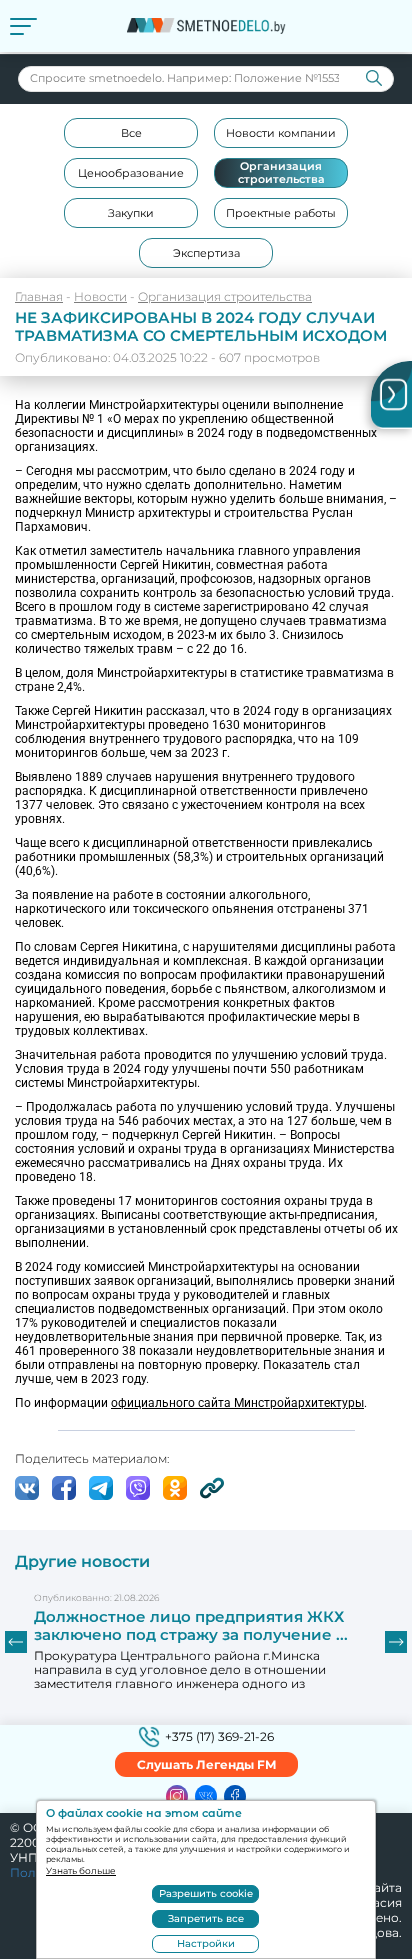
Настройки (206, 1943)
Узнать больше (81, 1870)
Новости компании (281, 133)
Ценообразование (131, 173)
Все (131, 133)
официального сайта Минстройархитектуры (237, 1403)
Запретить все (206, 1918)
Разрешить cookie (206, 1893)
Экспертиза (206, 253)
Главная (39, 296)
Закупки (131, 213)
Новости (100, 296)
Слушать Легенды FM (206, 1764)
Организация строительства (281, 172)
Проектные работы (281, 213)
